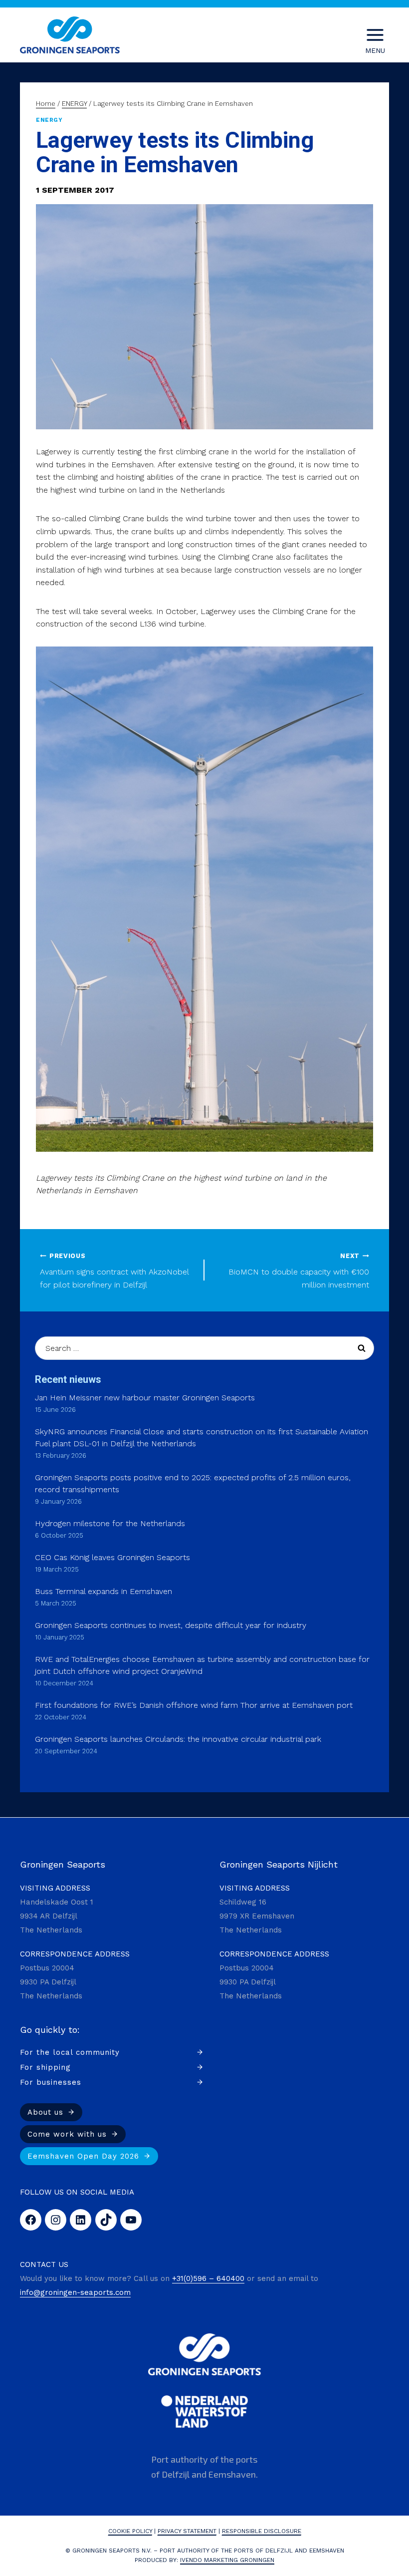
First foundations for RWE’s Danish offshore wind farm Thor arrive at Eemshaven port (194, 1705)
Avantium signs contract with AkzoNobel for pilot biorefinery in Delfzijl (114, 1271)
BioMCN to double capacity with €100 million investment (299, 1271)
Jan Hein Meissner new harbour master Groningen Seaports (145, 1398)
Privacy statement (187, 2531)
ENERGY (49, 120)
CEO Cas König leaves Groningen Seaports (112, 1557)
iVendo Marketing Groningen (227, 2560)
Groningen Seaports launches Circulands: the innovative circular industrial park (178, 1739)
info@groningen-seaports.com (75, 2292)
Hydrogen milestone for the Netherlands (110, 1523)
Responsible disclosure (262, 2531)
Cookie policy (130, 2531)
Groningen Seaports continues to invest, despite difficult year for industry (171, 1625)
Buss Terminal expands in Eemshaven (103, 1591)
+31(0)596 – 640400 (208, 2278)
